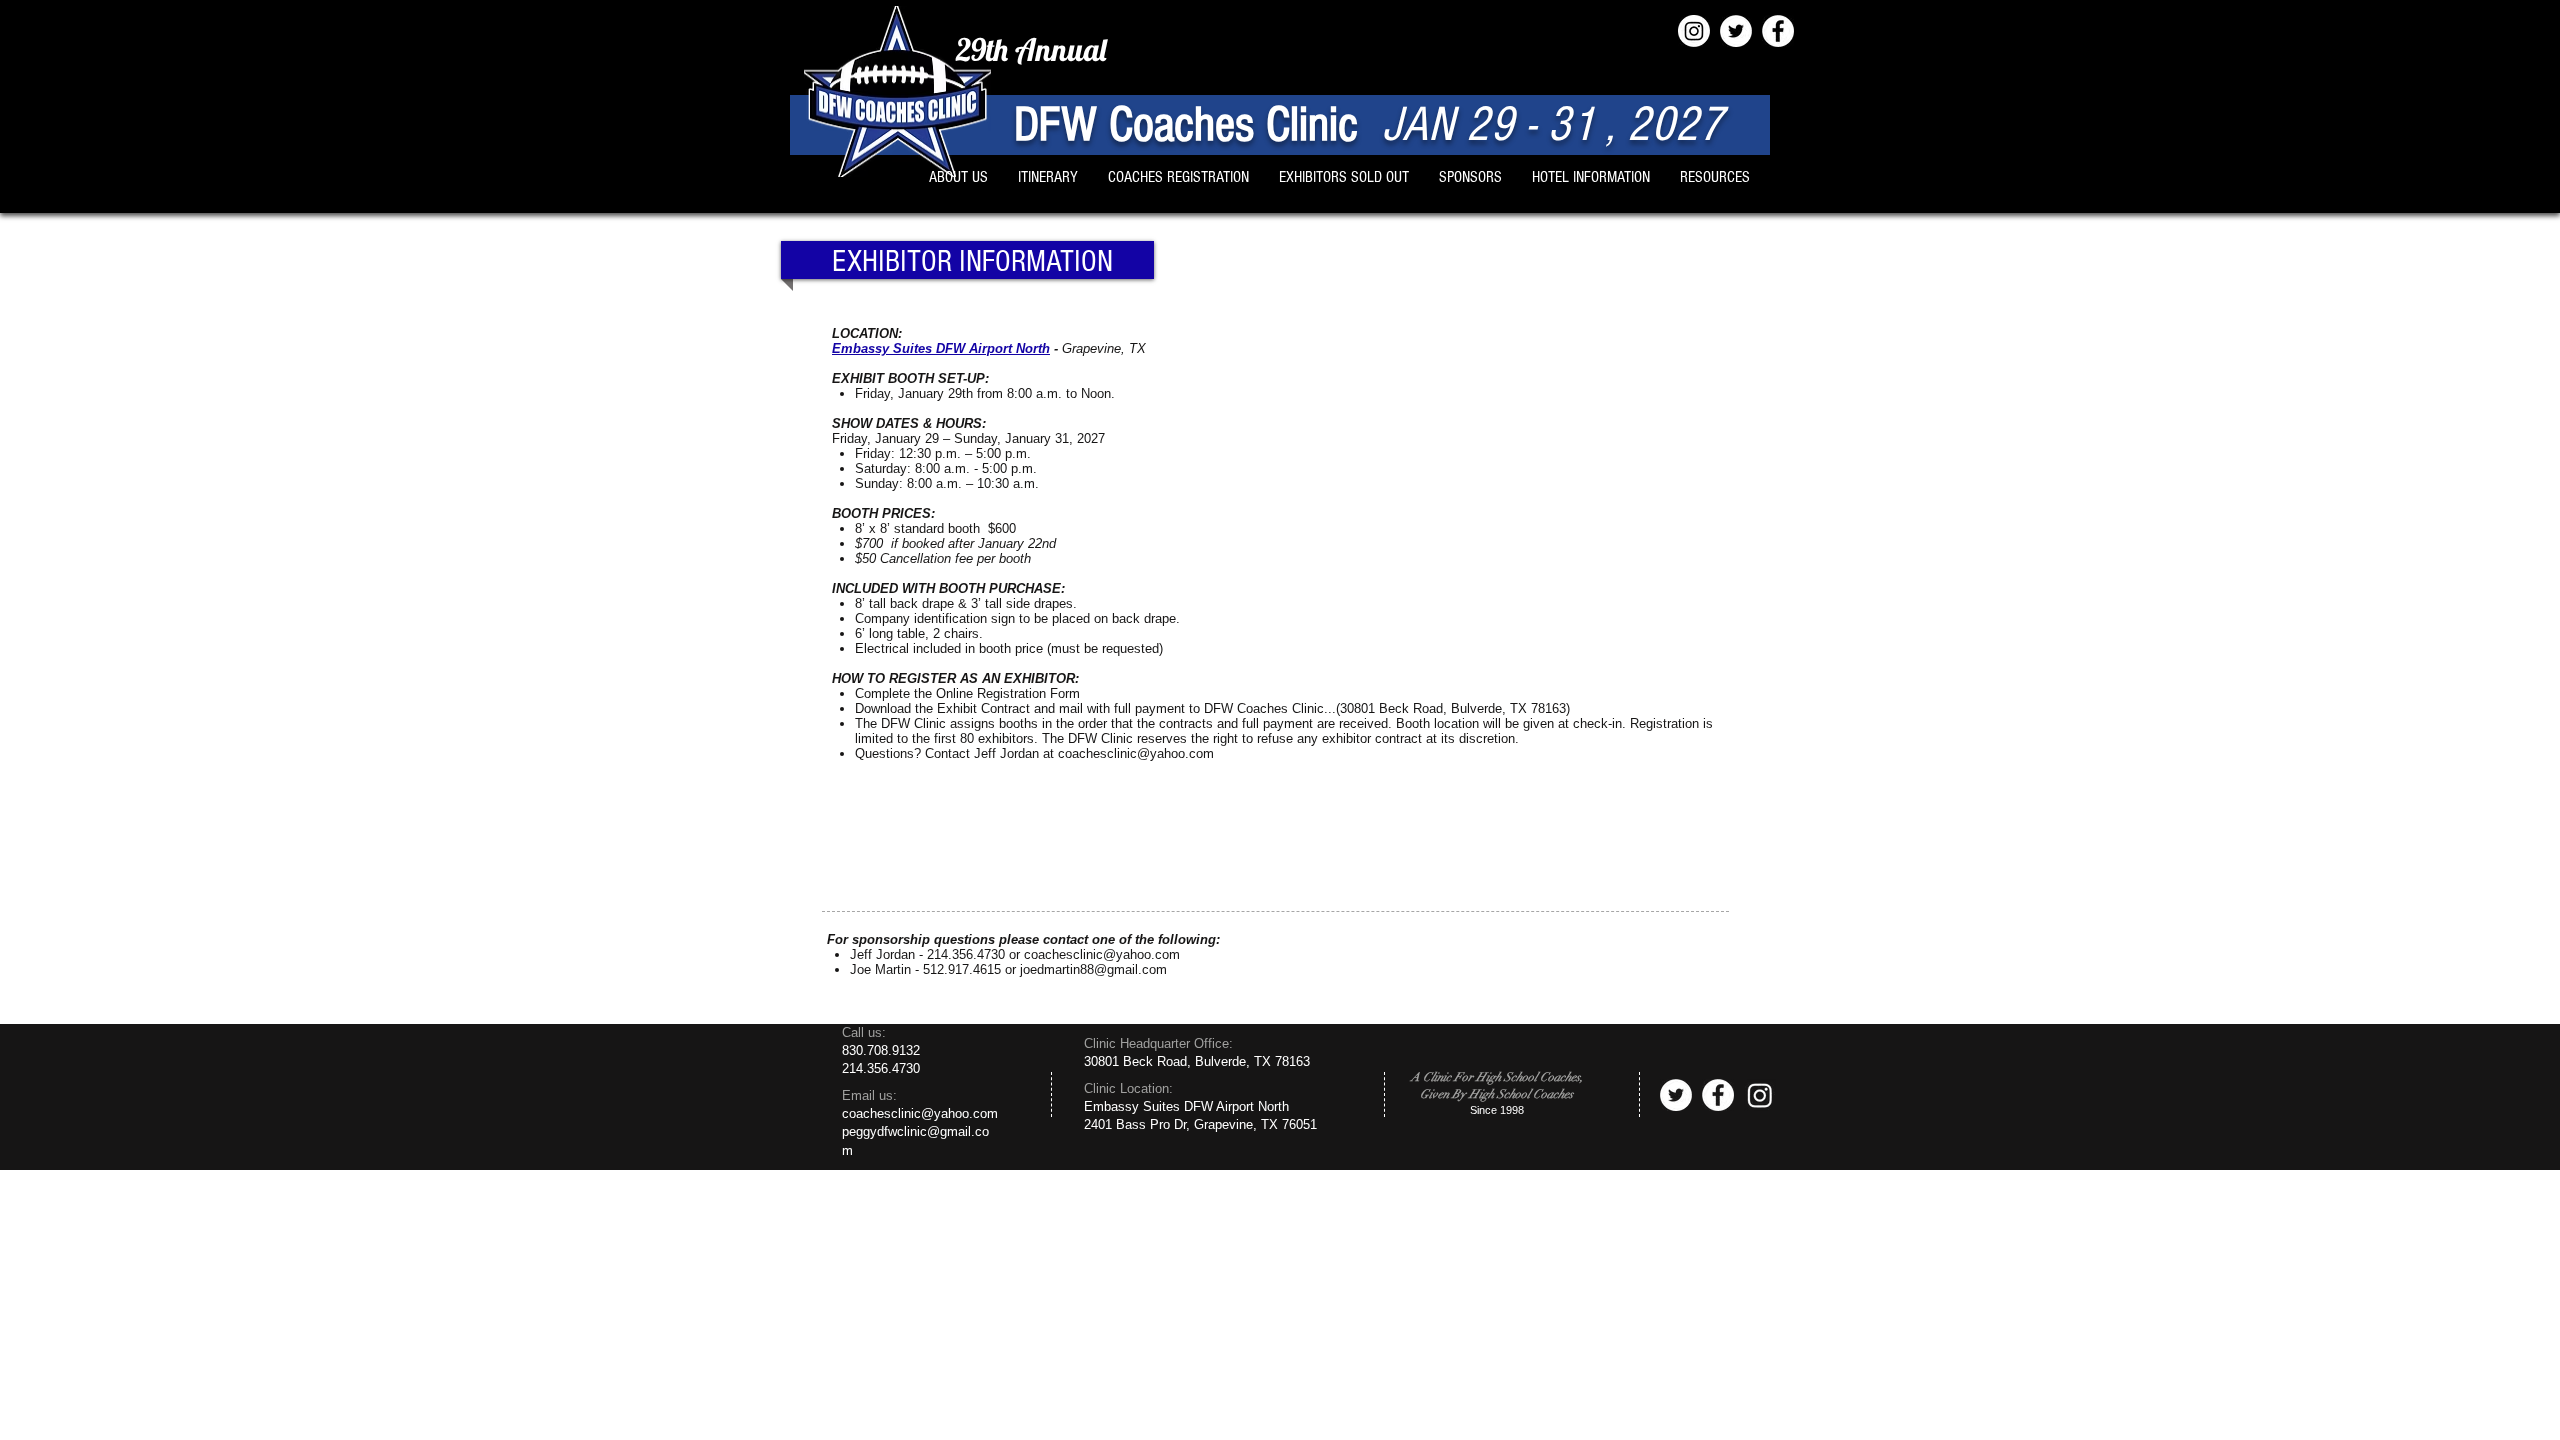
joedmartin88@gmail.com (1093, 969)
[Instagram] (1694, 31)
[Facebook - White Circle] (1778, 31)
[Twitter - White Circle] (1736, 31)
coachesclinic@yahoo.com (1136, 753)
